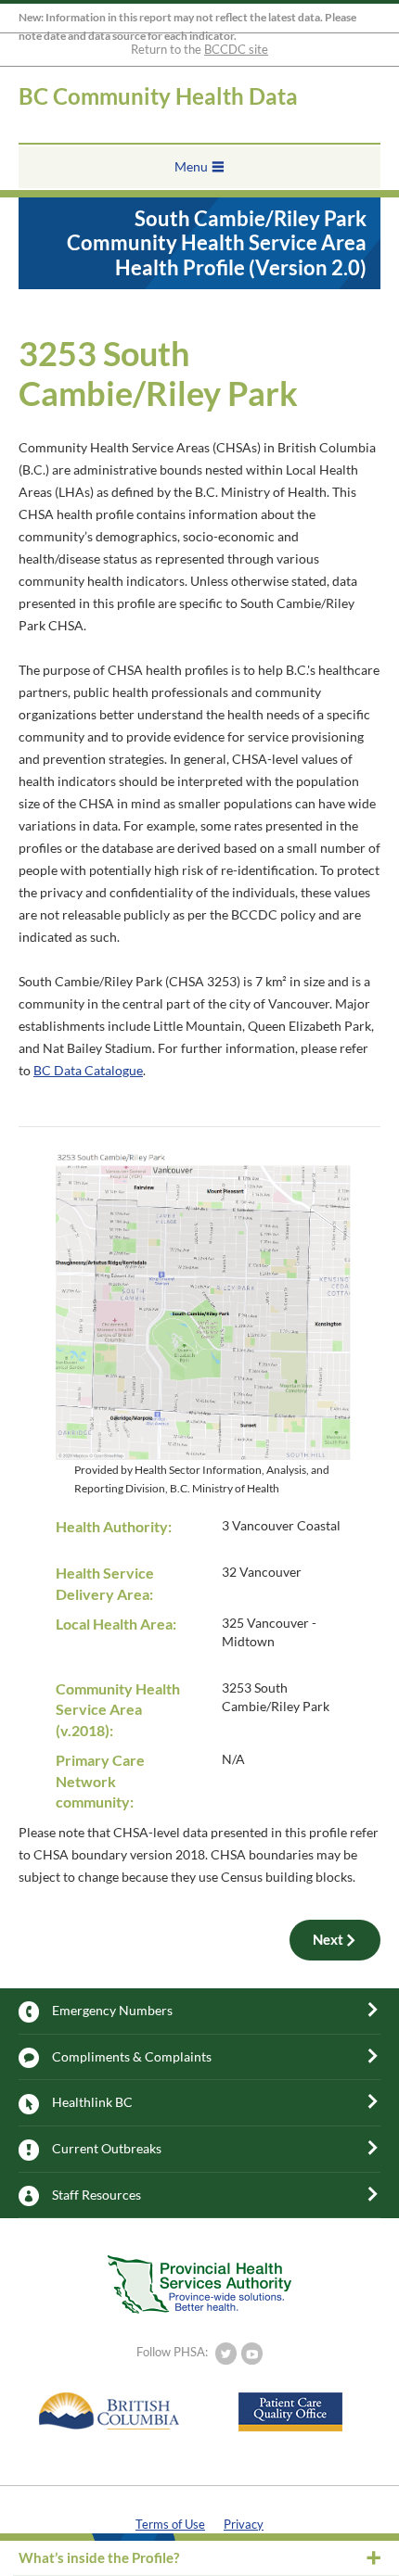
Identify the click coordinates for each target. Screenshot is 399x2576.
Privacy (244, 2524)
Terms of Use (170, 2524)
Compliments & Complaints (132, 2056)
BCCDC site (236, 49)
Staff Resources (97, 2195)
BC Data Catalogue (88, 1070)
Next (328, 1939)
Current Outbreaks (107, 2148)
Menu (191, 166)
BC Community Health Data (158, 96)
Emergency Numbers (112, 2010)
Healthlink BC (92, 2102)
